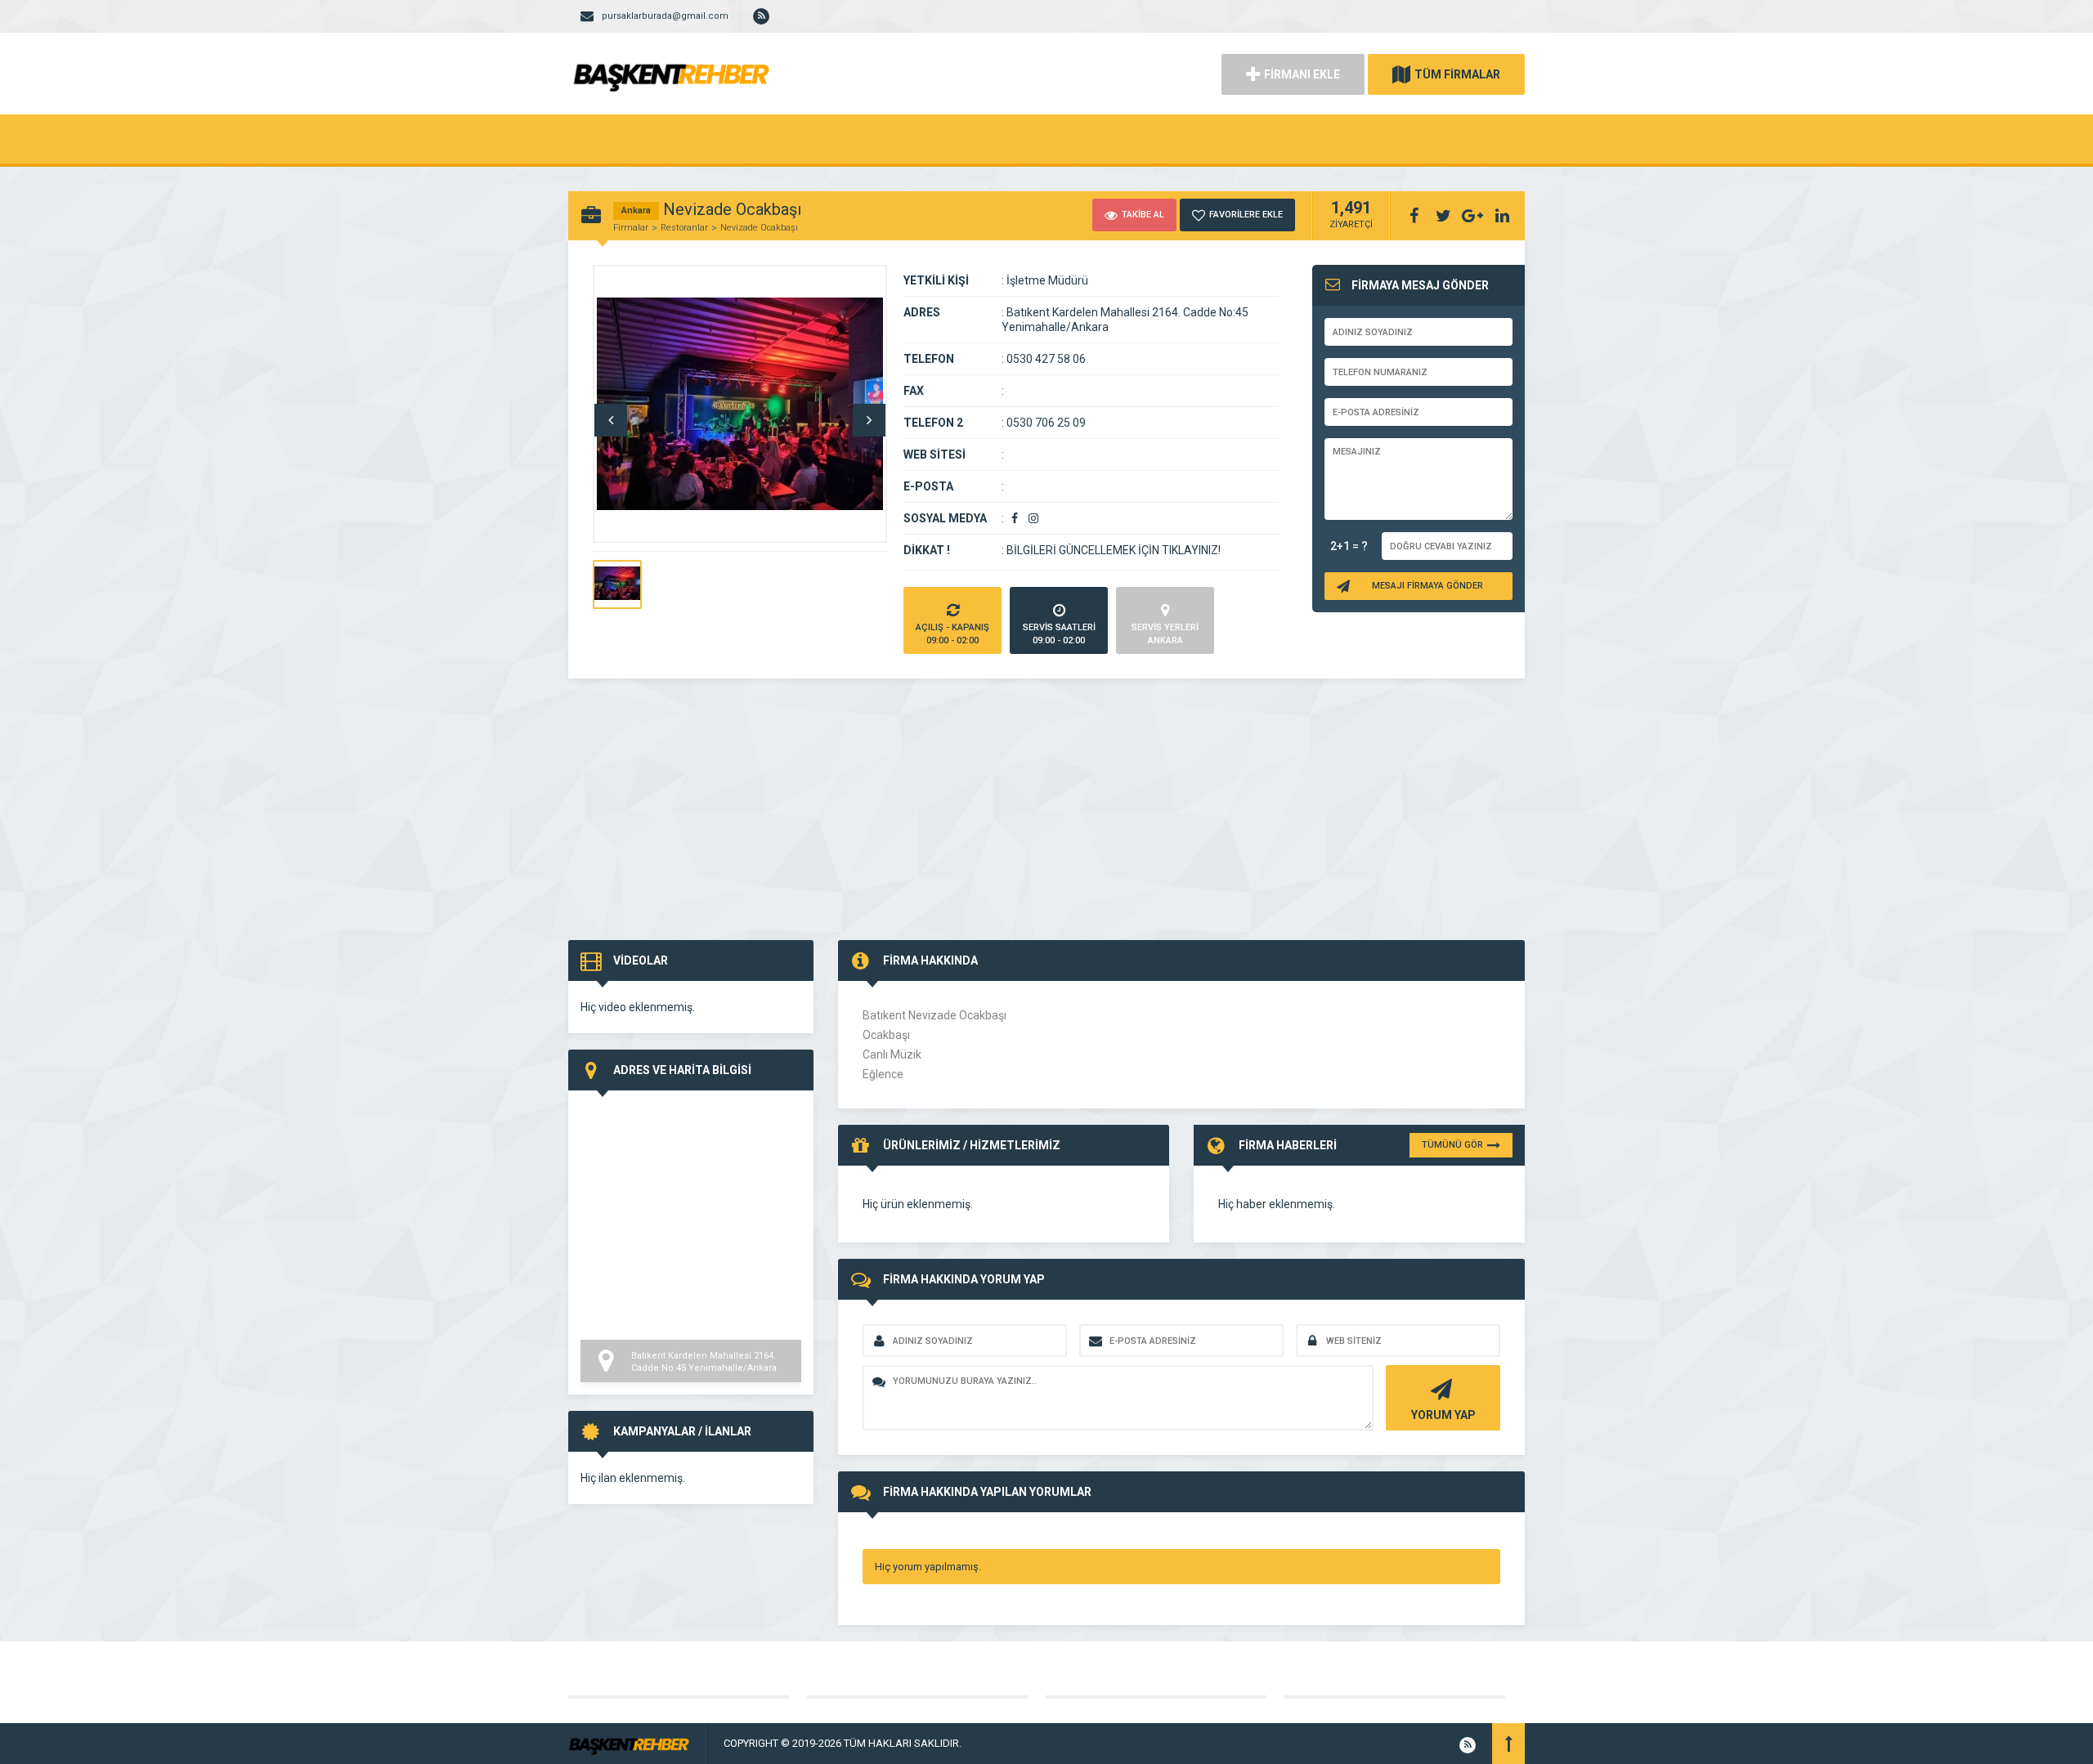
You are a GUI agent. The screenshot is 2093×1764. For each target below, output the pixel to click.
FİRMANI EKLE (1302, 74)
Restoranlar (684, 228)
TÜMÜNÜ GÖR (1452, 1145)
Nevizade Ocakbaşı (759, 228)
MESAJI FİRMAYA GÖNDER (1427, 586)
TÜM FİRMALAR (1457, 74)
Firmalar (631, 228)
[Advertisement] (1046, 817)
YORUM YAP (1443, 1415)
